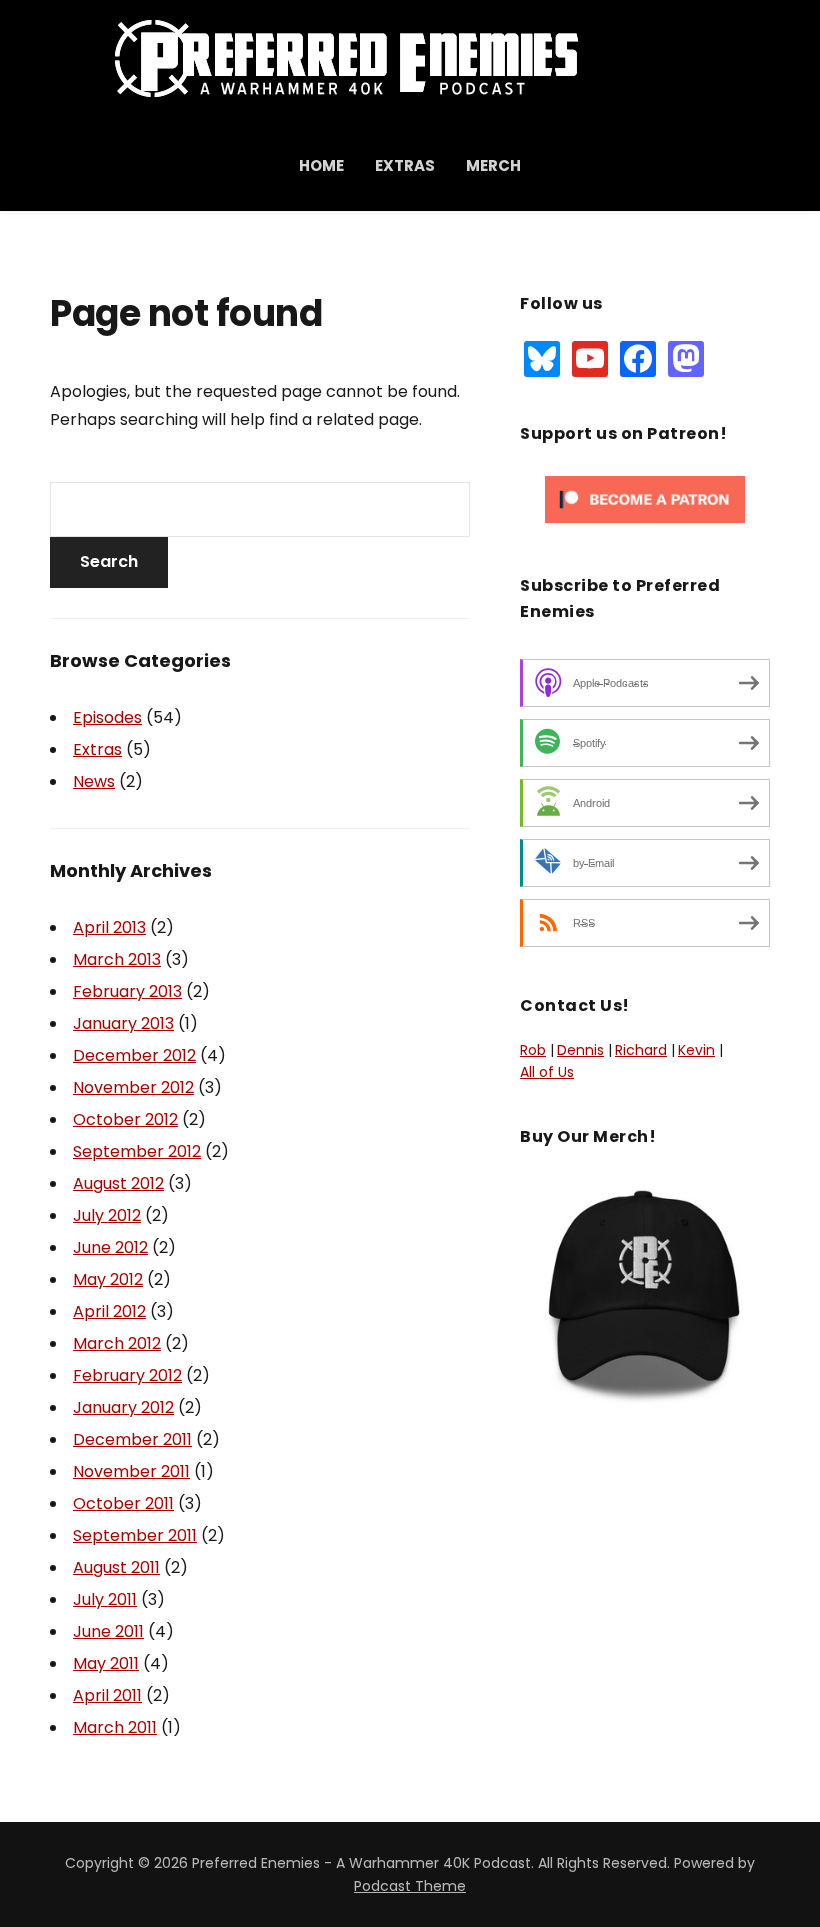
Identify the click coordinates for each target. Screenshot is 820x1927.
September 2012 (137, 1151)
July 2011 (105, 1599)
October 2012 (125, 1119)
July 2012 (107, 1215)
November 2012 (133, 1087)
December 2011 (132, 1439)
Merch (493, 165)
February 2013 (127, 991)
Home (321, 165)
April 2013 (109, 927)
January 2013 (123, 1023)
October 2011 (123, 1503)
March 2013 (117, 959)
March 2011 (115, 1727)
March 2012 (117, 1343)
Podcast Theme (410, 1886)
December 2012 (134, 1055)
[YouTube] (590, 357)
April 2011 (107, 1695)
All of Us (547, 1072)
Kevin (696, 1050)
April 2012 (109, 1311)
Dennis (580, 1050)
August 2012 (118, 1183)
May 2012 (108, 1279)
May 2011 (106, 1663)
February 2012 (127, 1375)
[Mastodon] (686, 357)
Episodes (107, 717)
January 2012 (123, 1407)
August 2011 (116, 1567)
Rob (533, 1050)
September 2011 (135, 1535)
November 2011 (131, 1471)
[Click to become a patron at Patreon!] (645, 499)
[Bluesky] (542, 357)
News (94, 781)
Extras (405, 165)
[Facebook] (638, 357)
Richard (641, 1050)
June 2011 (108, 1631)
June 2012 (110, 1247)
